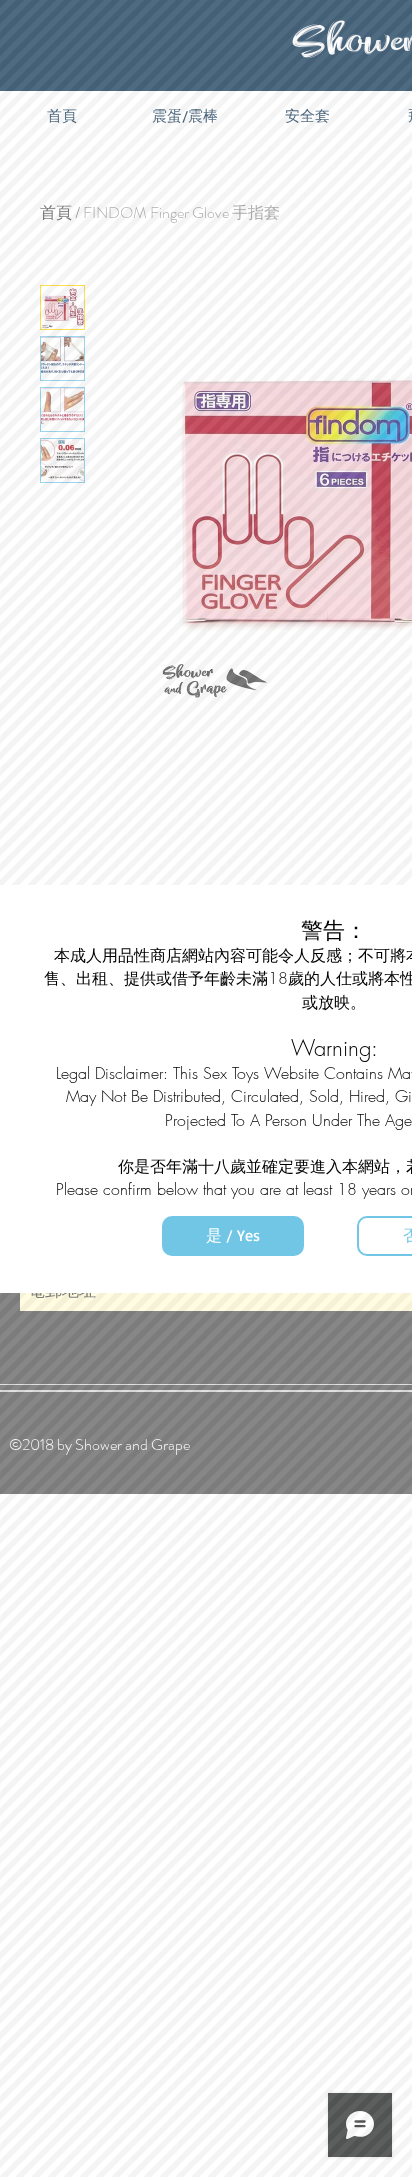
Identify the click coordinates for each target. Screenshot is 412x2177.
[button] (233, 1236)
